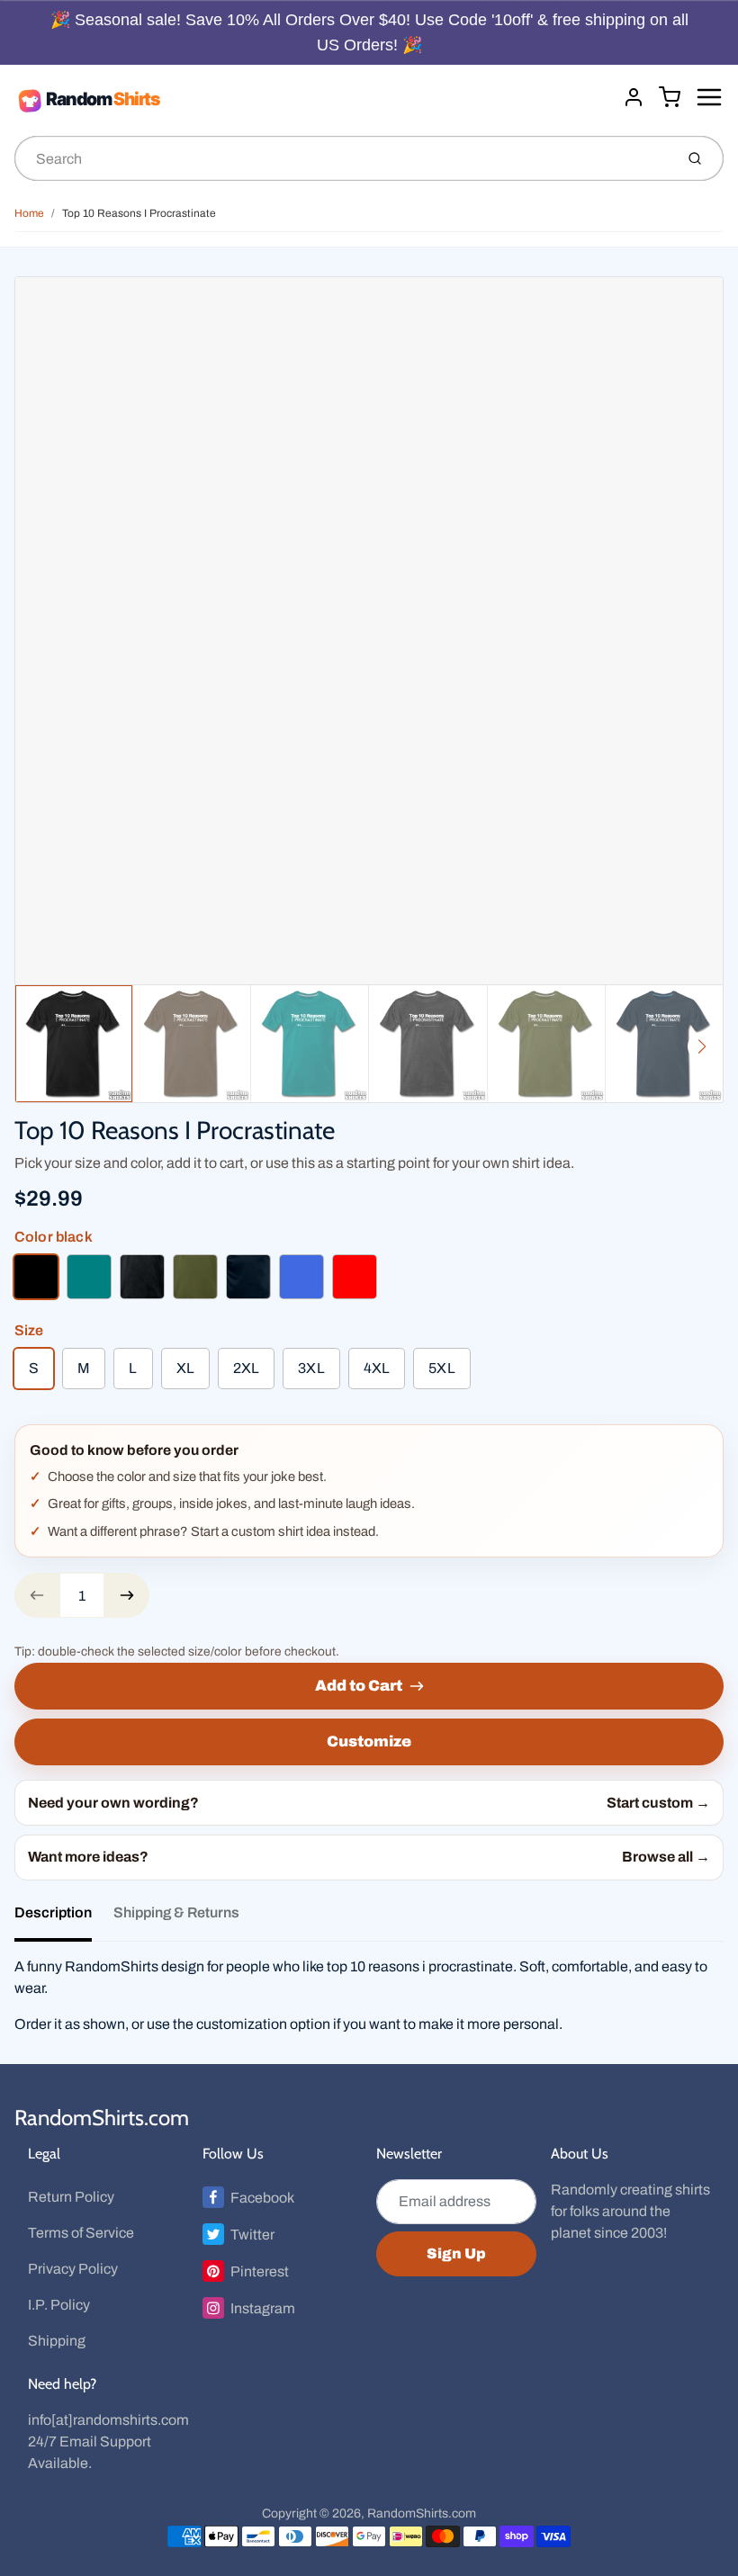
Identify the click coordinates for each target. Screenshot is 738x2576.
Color (54, 1237)
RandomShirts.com (102, 2118)
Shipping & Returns (176, 1912)
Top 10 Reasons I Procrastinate (139, 213)
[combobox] (342, 158)
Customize (369, 1741)
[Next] (702, 1046)
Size (29, 1330)
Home (29, 213)
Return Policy (71, 2197)
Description (53, 1912)
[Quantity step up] (127, 1595)
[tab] (64, 1918)
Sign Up (456, 2253)
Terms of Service (81, 2233)
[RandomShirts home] (311, 100)
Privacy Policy (73, 2269)
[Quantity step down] (37, 1595)
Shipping (57, 2341)
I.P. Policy (59, 2305)
